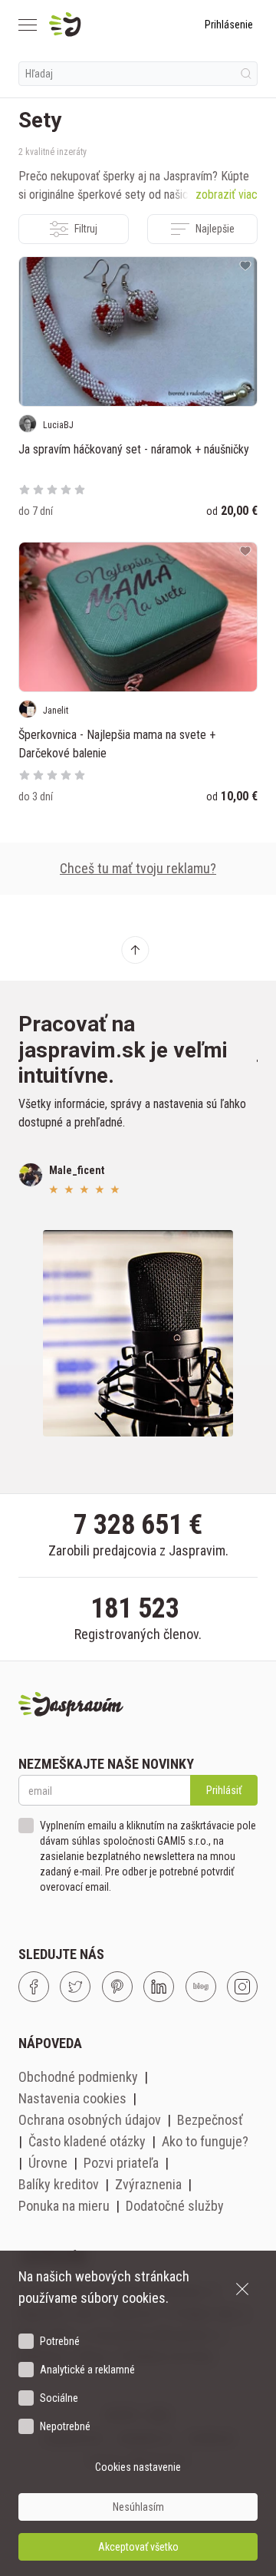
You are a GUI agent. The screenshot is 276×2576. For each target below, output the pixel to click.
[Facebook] (34, 1987)
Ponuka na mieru (64, 2206)
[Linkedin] (159, 1987)
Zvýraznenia (148, 2184)
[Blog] (201, 1987)
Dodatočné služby (175, 2206)
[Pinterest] (117, 1987)
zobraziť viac (227, 195)
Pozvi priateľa (121, 2163)
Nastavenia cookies (72, 2098)
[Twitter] (75, 1987)
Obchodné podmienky (78, 2077)
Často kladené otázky (87, 2141)
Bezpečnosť (210, 2120)
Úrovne (48, 2163)
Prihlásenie (229, 25)
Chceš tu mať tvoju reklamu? (138, 868)
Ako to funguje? (205, 2141)
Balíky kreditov (59, 2184)
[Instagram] (242, 1987)
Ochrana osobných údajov (90, 2120)
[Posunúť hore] (135, 950)
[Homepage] (102, 25)
